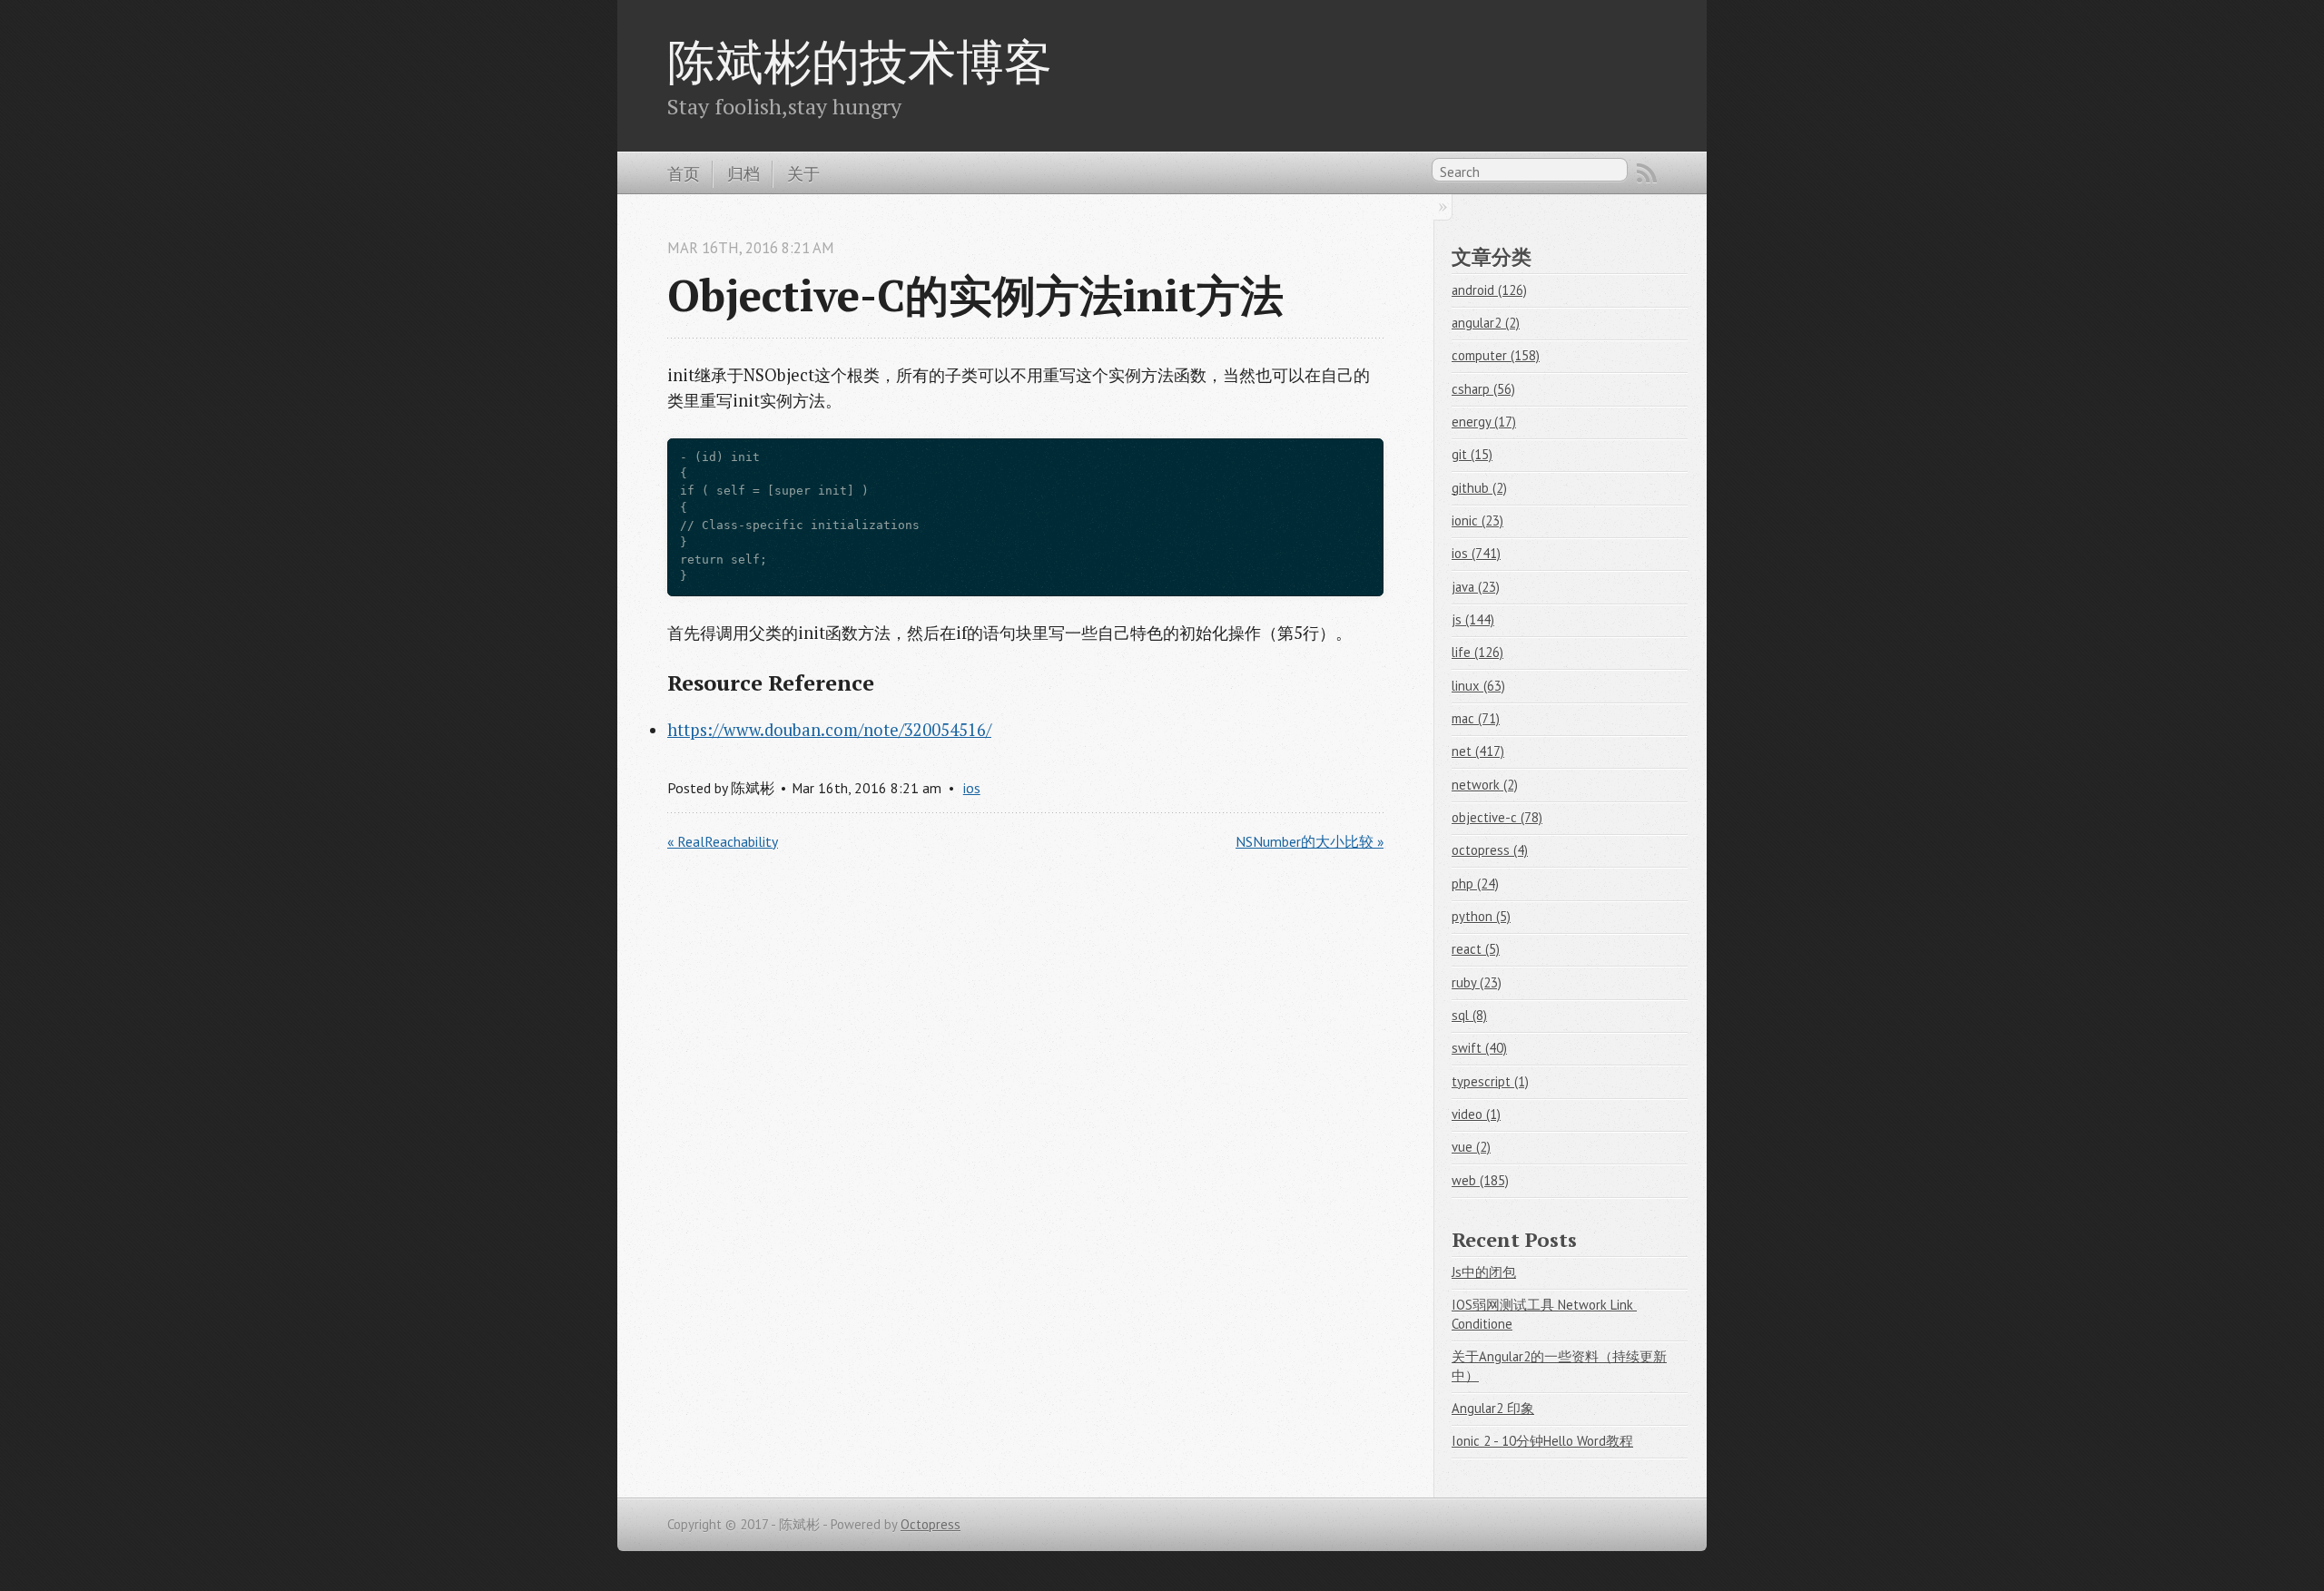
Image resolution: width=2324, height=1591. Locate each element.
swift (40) (1479, 1048)
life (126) (1477, 652)
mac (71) (1476, 718)
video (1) (1476, 1114)
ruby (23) (1477, 982)
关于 (803, 173)
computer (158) (1496, 355)
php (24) (1475, 884)
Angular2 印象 (1493, 1408)
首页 (684, 173)
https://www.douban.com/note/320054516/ (829, 730)
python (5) (1481, 916)
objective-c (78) (1497, 817)
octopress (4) (1490, 850)
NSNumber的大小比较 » (1310, 841)
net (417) (1478, 751)
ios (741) (1476, 553)
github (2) (1479, 488)
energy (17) (1484, 422)
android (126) (1489, 290)
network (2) (1485, 785)
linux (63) (1478, 686)
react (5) (1476, 949)
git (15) (1472, 454)
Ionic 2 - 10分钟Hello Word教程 (1542, 1441)
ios (972, 788)
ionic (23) (1477, 521)
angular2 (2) (1486, 323)
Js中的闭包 (1484, 1272)
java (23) (1476, 587)
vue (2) (1471, 1147)
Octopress (931, 1524)
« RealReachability (723, 841)
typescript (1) (1490, 1081)
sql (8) (1469, 1015)
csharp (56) (1483, 389)
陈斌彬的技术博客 (860, 61)
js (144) (1473, 619)
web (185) (1480, 1180)
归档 (743, 173)
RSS (1647, 173)
